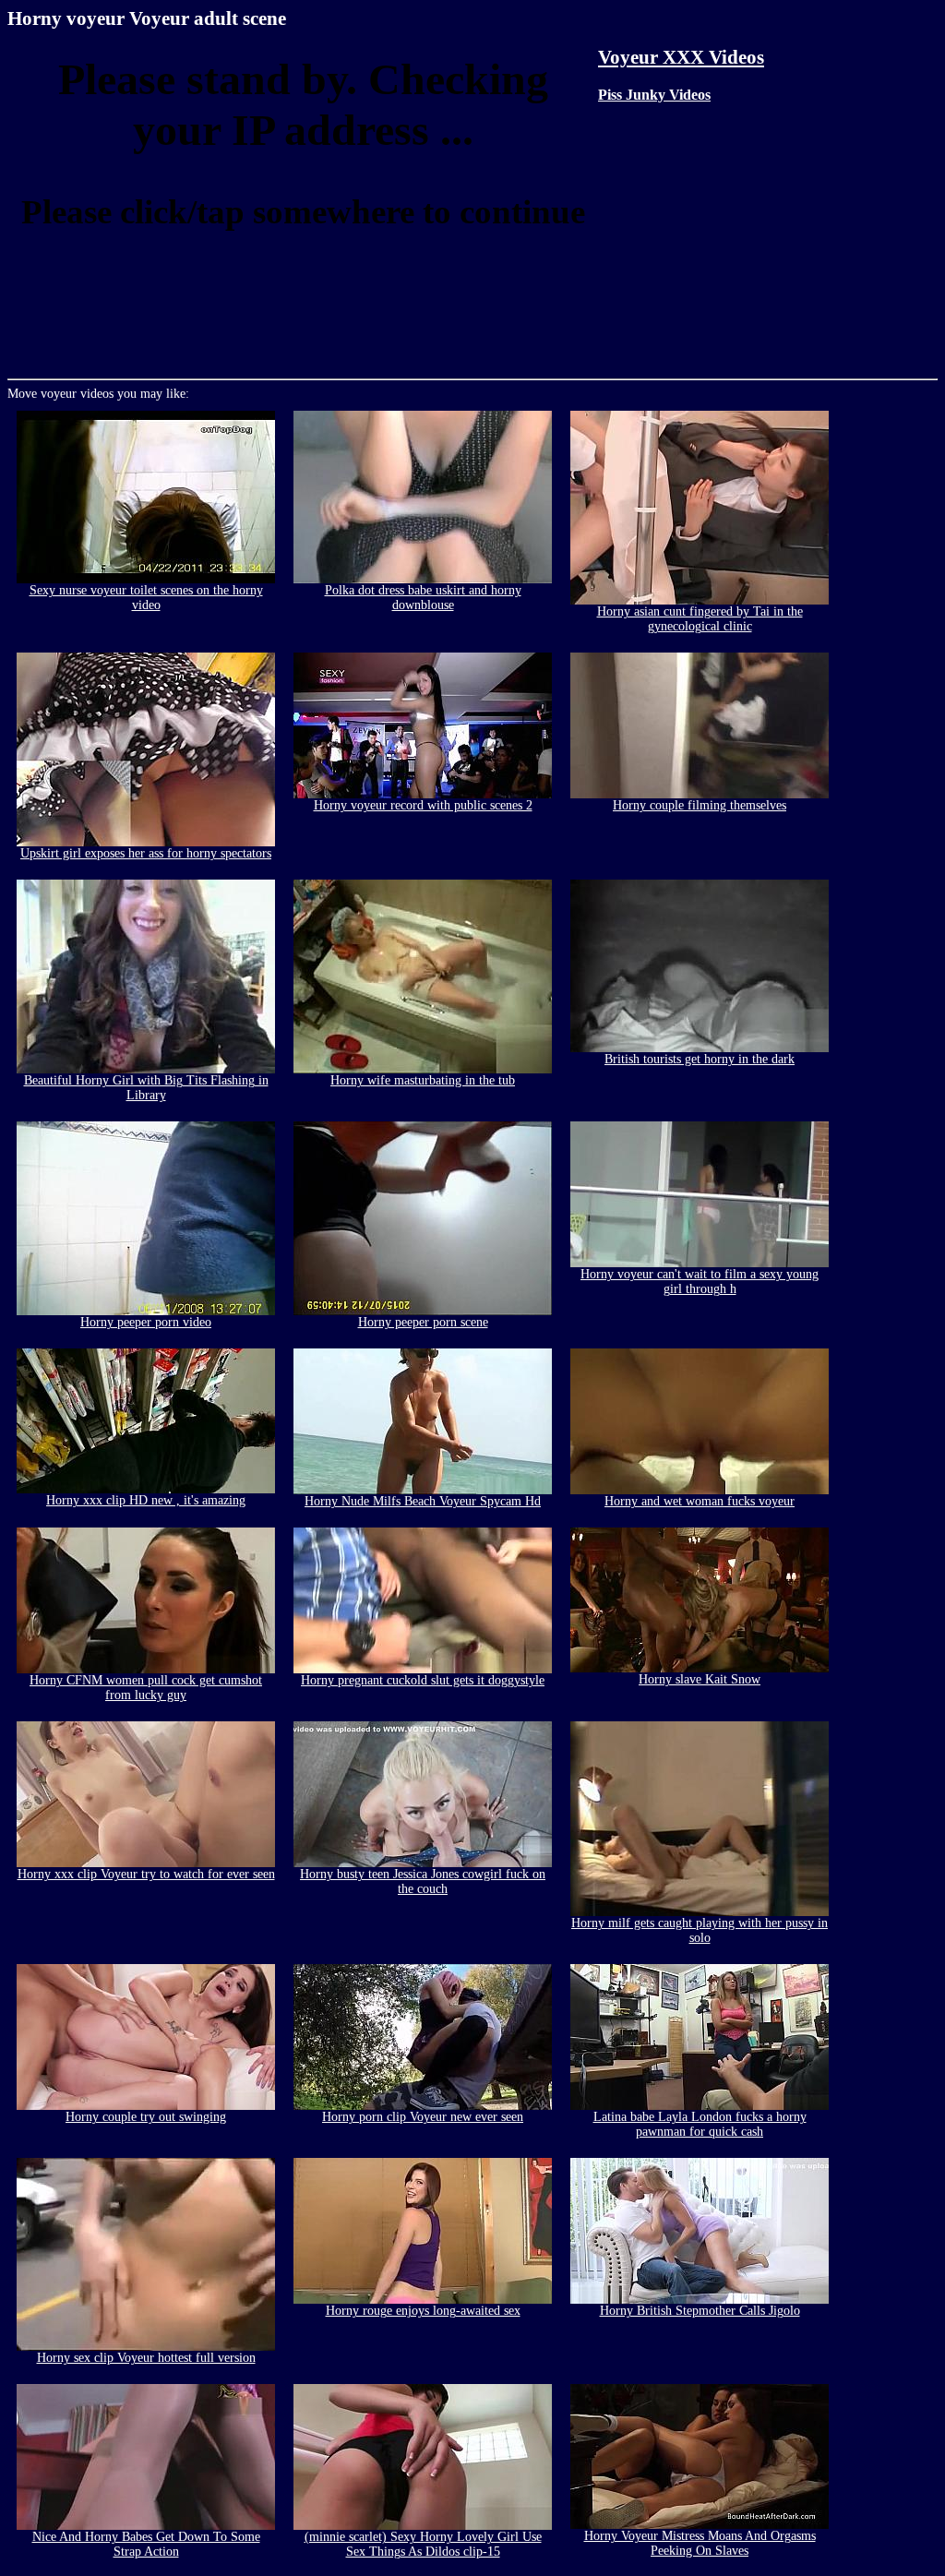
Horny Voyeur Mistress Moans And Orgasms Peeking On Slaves (700, 2543)
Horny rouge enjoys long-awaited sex (423, 2311)
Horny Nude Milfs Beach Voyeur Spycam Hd (423, 1501)
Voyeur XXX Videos (681, 57)
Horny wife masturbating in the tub (423, 1080)
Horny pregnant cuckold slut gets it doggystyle (423, 1680)
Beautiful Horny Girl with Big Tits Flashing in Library (146, 1088)
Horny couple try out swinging (146, 2117)
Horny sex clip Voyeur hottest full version (146, 2358)
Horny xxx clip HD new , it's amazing (146, 1500)
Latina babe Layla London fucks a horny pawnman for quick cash (700, 2124)
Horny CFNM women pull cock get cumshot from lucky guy (146, 1688)
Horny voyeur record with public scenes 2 (423, 805)
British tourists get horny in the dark (700, 1059)
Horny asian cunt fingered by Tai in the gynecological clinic (700, 619)
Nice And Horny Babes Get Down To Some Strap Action (146, 2544)
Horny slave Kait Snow (700, 1679)
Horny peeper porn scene (423, 1322)
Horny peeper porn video (146, 1322)
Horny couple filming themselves (700, 805)
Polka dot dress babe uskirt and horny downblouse (423, 598)
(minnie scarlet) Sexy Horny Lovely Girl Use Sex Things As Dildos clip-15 (423, 2544)
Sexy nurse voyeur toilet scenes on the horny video (146, 598)
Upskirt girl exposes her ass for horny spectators (146, 853)
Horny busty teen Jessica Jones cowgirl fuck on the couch (423, 1881)
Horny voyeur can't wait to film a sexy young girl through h (700, 1282)
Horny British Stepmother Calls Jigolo (700, 2311)
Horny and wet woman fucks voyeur (700, 1501)
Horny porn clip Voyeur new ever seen (423, 2117)
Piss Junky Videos (654, 95)
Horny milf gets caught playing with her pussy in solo (700, 1930)
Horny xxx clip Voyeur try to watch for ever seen (146, 1874)
